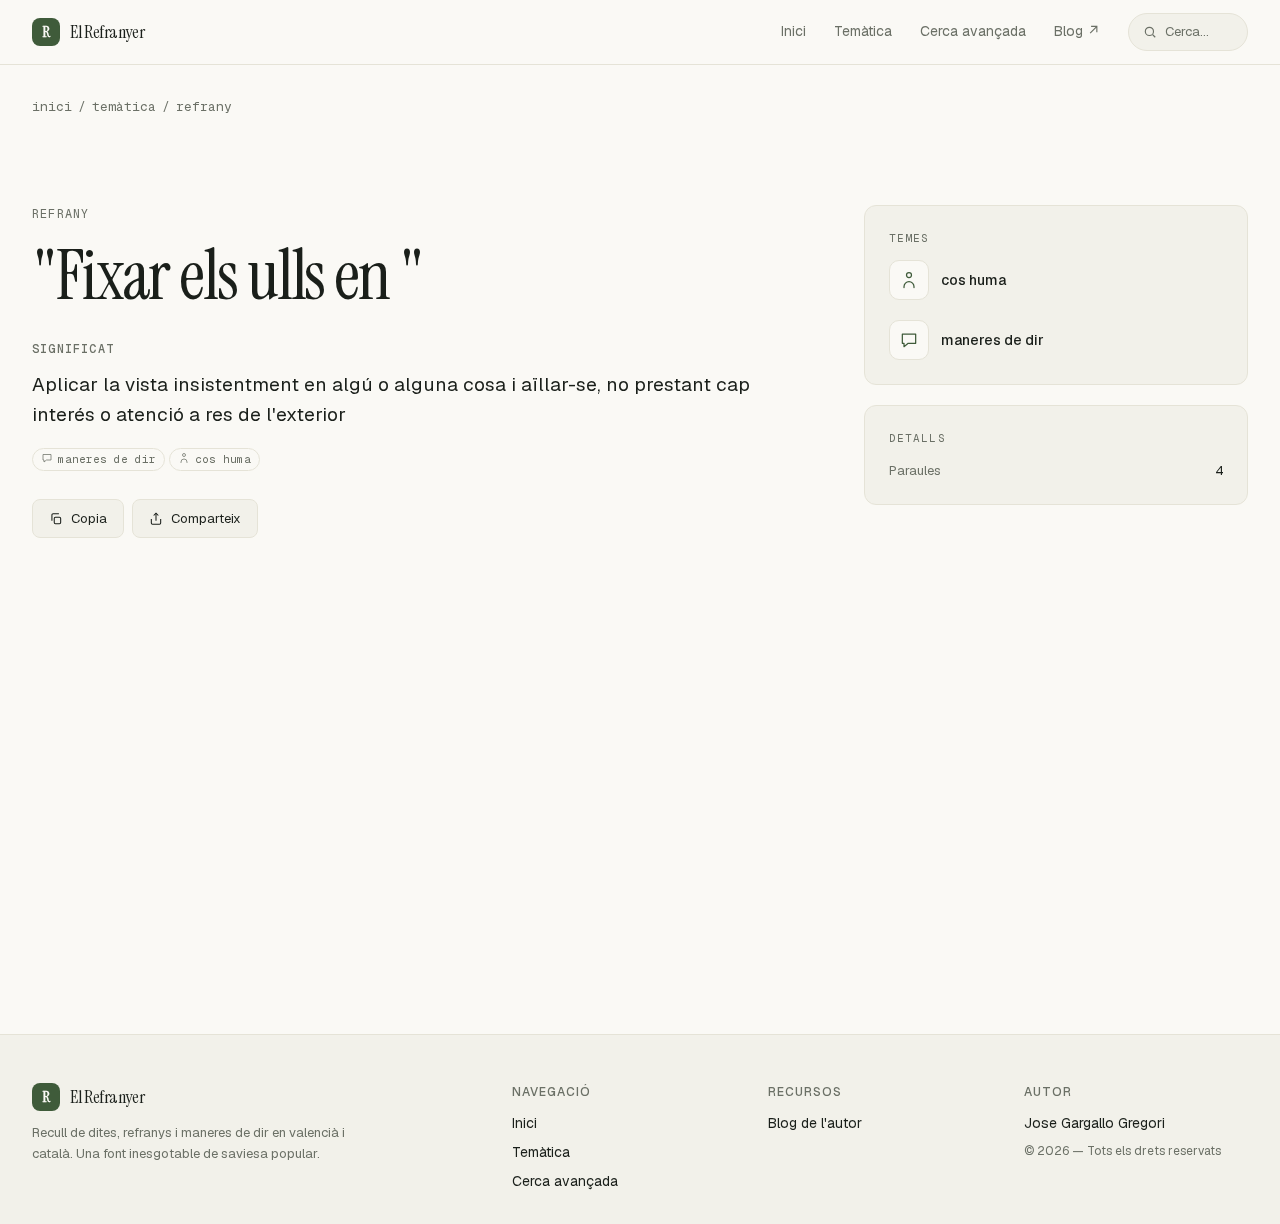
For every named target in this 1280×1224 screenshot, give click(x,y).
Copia (89, 518)
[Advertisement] (416, 702)
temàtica (124, 106)
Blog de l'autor (815, 1123)
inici (52, 106)
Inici (793, 31)
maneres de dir (107, 459)
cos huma (223, 459)
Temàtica (863, 31)
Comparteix (206, 518)
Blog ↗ (1077, 31)
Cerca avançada (973, 31)
